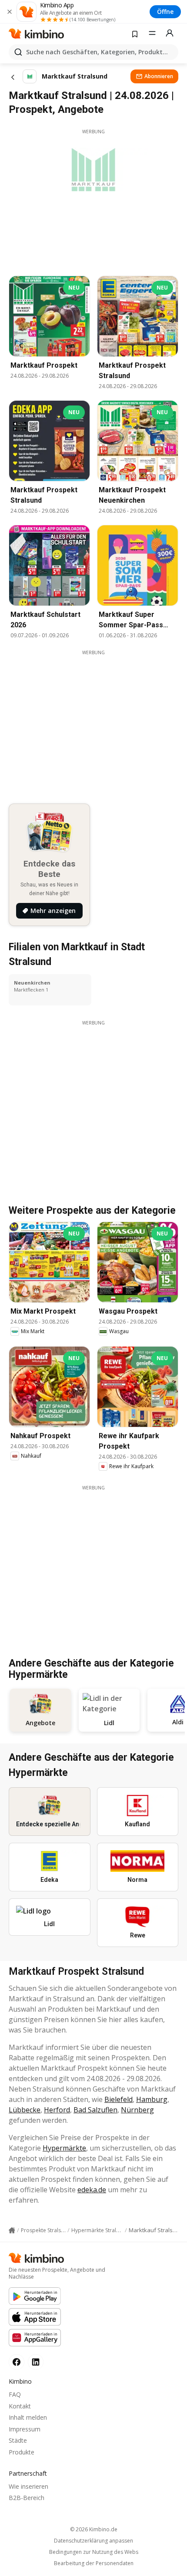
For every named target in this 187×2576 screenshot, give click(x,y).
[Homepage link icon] (12, 2230)
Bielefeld (119, 2099)
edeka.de (92, 2190)
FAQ (15, 2394)
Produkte (22, 2452)
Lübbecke (25, 2110)
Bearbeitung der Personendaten (94, 2563)
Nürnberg (137, 2110)
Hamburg (152, 2099)
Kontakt (20, 2406)
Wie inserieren (28, 2486)
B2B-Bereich (27, 2498)
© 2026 (94, 2529)
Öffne (165, 12)
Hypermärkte (64, 2148)
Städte (18, 2440)
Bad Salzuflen (95, 2110)
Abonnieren (159, 76)
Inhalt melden (28, 2417)
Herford (57, 2110)
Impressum (25, 2429)
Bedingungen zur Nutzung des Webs (94, 2552)
